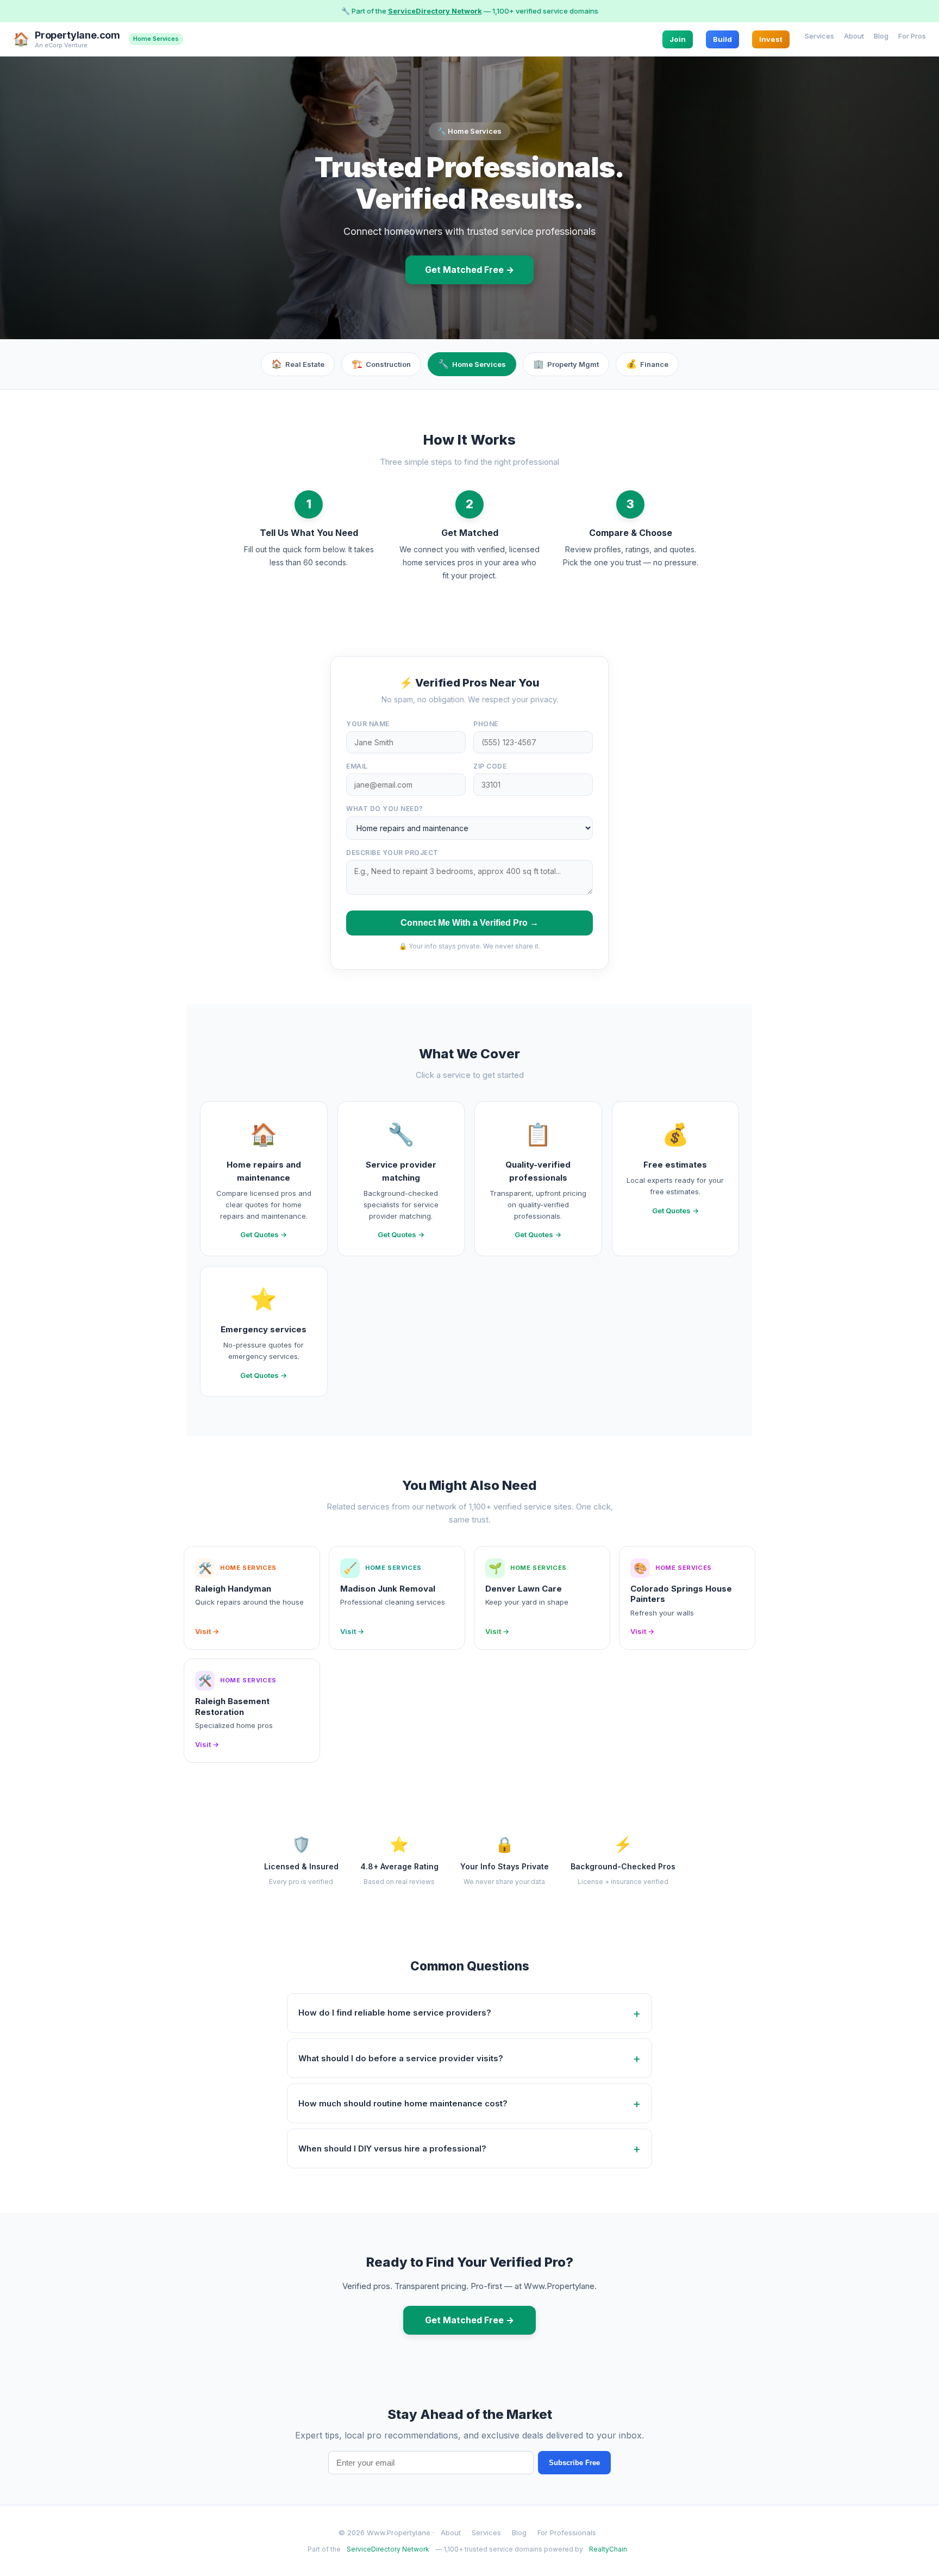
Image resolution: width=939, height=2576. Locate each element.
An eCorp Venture (61, 45)
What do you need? (385, 809)
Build (722, 39)
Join (678, 39)
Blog (881, 35)
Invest (771, 39)
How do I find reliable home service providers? (395, 2013)
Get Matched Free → (469, 270)
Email (357, 766)
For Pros (912, 35)
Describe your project (392, 853)
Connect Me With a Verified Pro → (469, 923)
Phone (486, 724)
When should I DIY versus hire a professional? (392, 2148)
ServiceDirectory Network (435, 11)
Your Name (368, 724)
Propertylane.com (77, 35)
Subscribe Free (574, 2463)
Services (819, 35)
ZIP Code (490, 766)
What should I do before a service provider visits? (401, 2058)
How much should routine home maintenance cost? (403, 2103)
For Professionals (567, 2533)
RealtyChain (608, 2549)
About (854, 35)
